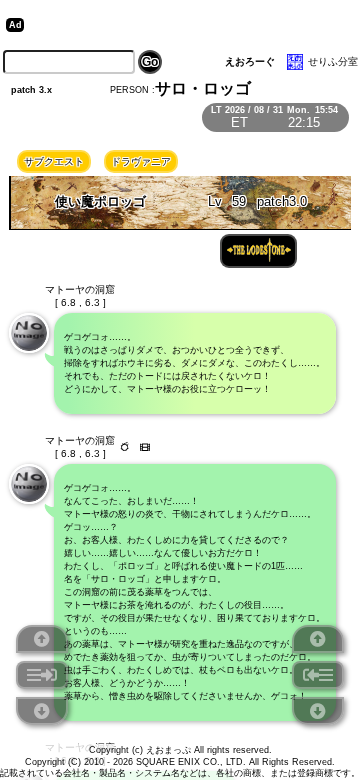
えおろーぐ (250, 61)
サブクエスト (54, 161)
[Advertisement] (184, 25)
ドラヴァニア (141, 161)
